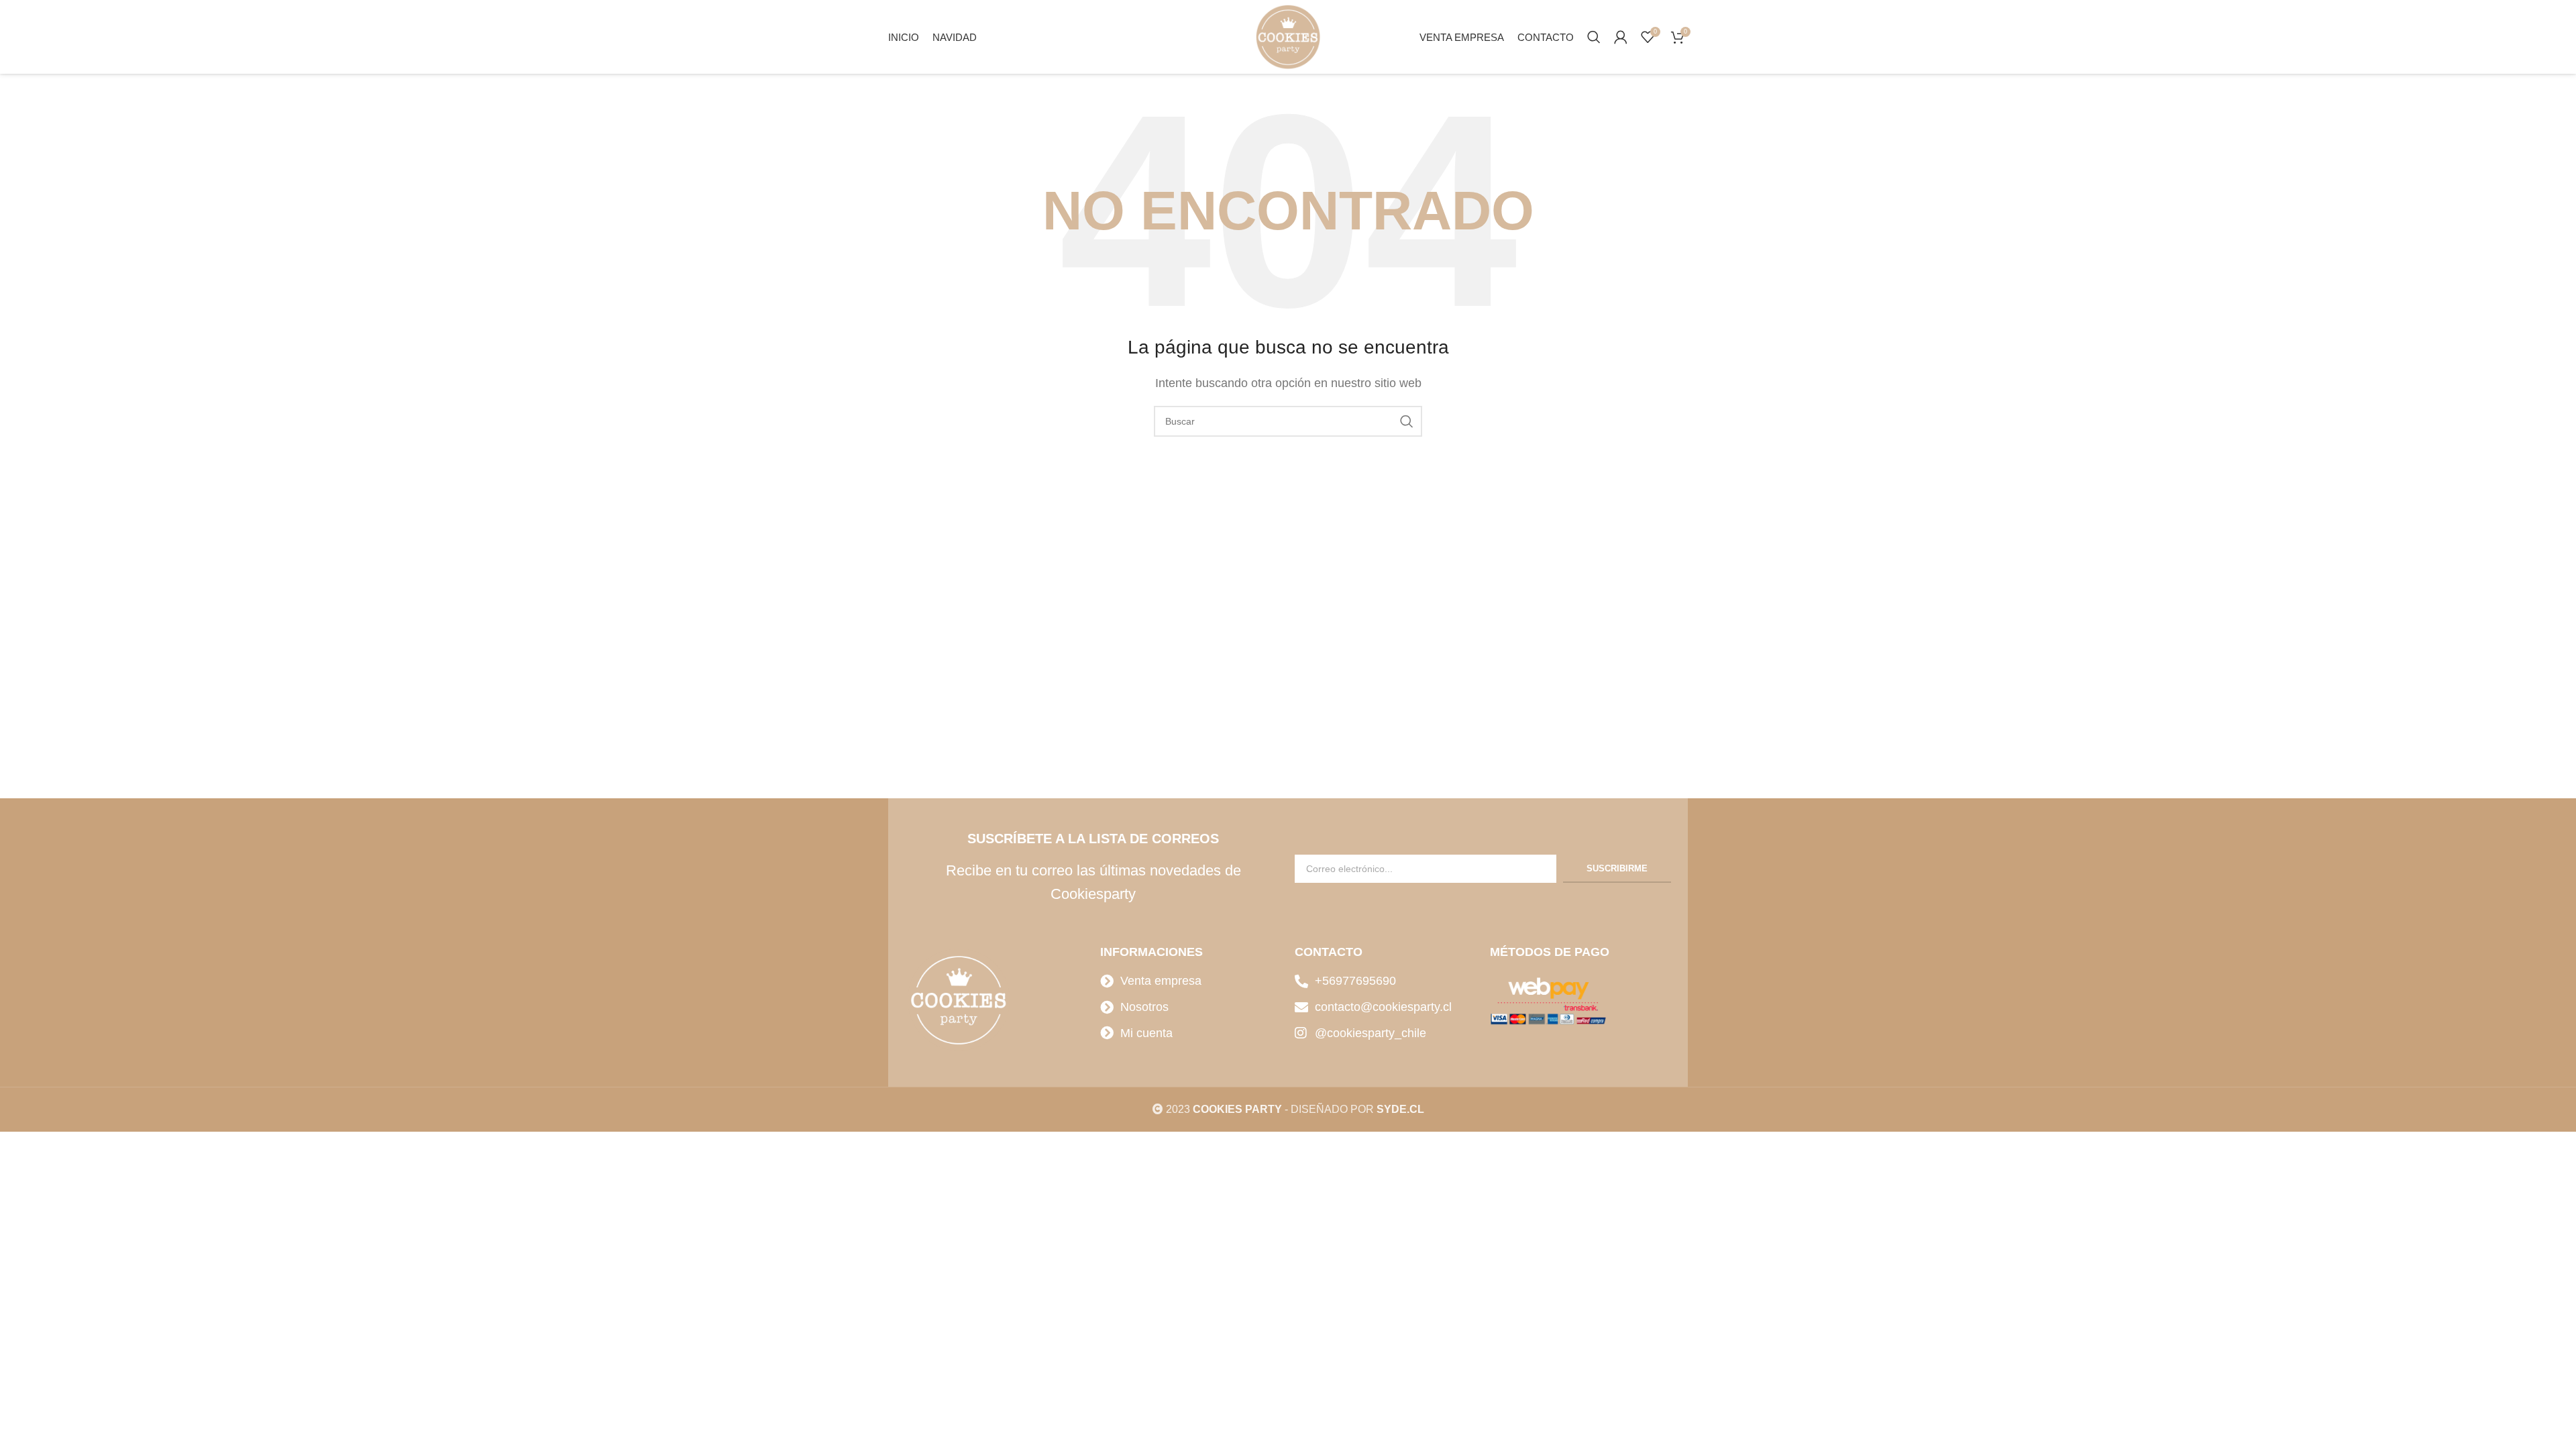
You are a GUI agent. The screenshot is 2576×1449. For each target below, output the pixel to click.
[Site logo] (1288, 36)
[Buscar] (1594, 37)
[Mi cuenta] (1621, 37)
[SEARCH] (1407, 421)
